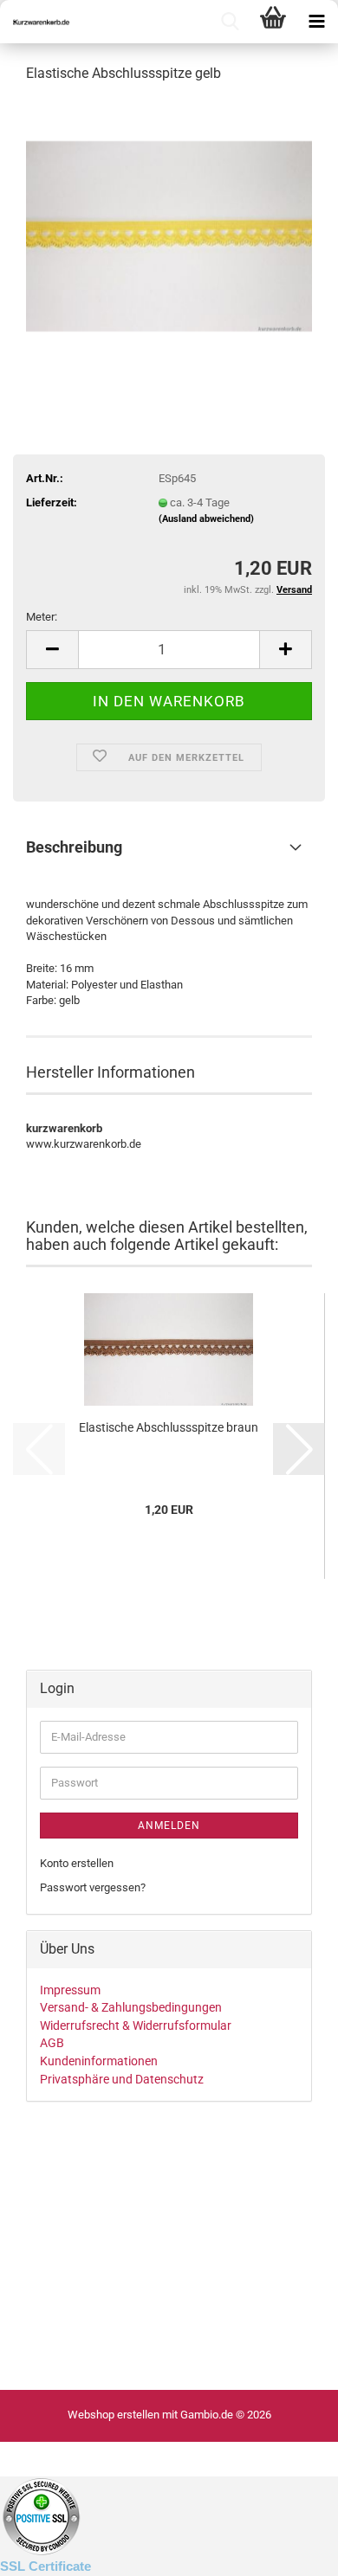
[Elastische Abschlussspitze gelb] (169, 228)
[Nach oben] (48, 2550)
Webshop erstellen (114, 2415)
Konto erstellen (77, 1863)
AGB (52, 2043)
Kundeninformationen (99, 2061)
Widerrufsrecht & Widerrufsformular (136, 2025)
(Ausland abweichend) (206, 519)
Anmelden (169, 1826)
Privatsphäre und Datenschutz (122, 2079)
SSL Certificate (45, 2566)
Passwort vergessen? (93, 1887)
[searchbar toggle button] (230, 22)
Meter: (42, 617)
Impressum (70, 1990)
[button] (52, 650)
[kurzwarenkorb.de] (35, 22)
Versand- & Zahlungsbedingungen (131, 2007)
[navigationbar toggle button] (316, 22)
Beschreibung (74, 847)
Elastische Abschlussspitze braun (169, 1427)
